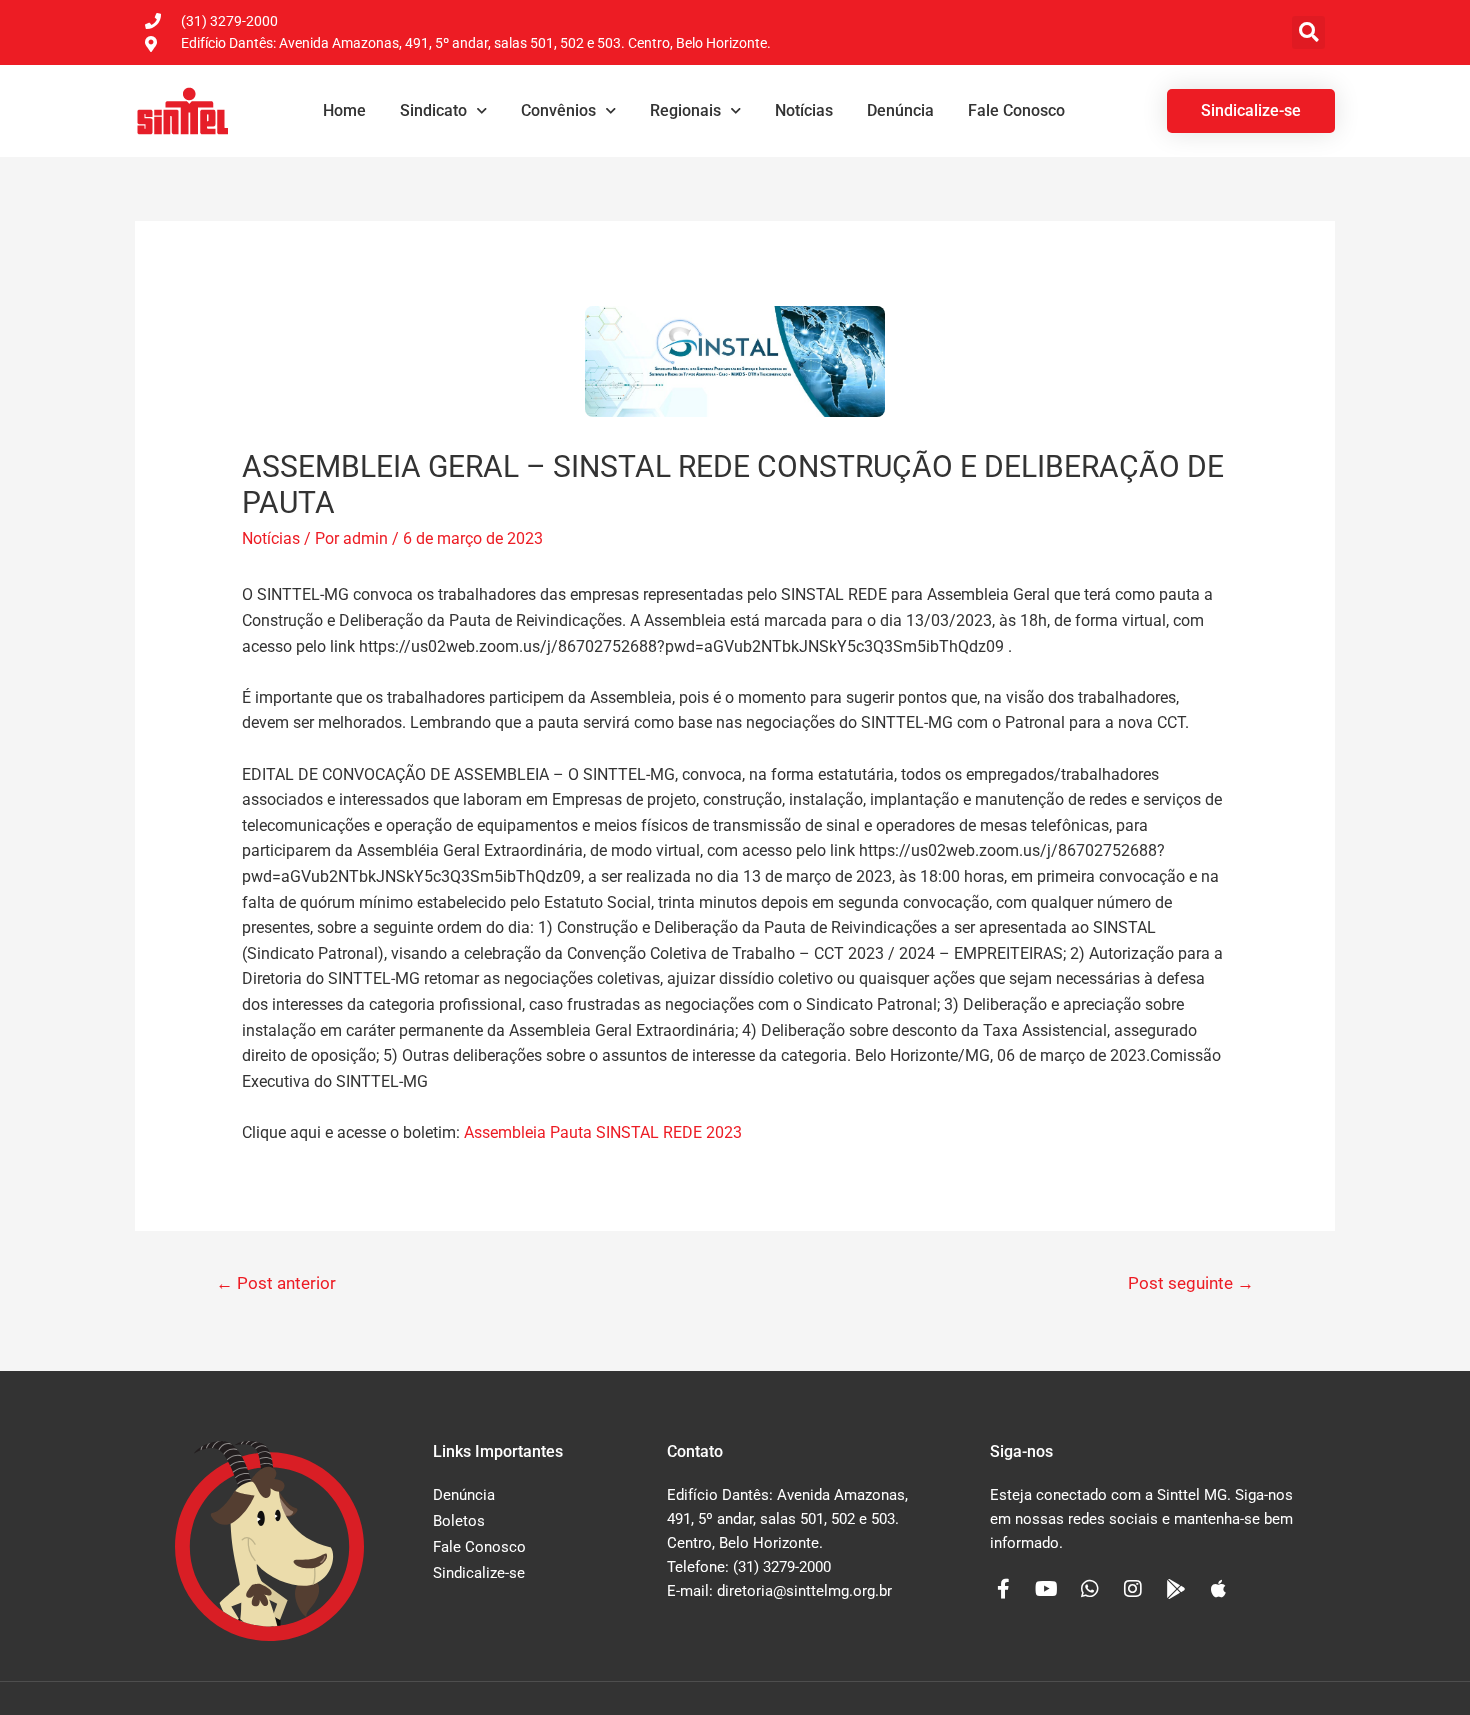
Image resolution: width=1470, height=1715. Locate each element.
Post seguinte (1191, 1283)
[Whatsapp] (1090, 1589)
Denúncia (900, 110)
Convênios (558, 110)
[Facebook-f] (1004, 1589)
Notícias (804, 110)
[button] (1308, 32)
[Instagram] (1133, 1589)
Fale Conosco (1016, 110)
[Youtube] (1047, 1589)
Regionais (685, 110)
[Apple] (1219, 1589)
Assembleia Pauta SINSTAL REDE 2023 (603, 1132)
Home (344, 110)
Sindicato (433, 110)
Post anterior (276, 1283)
